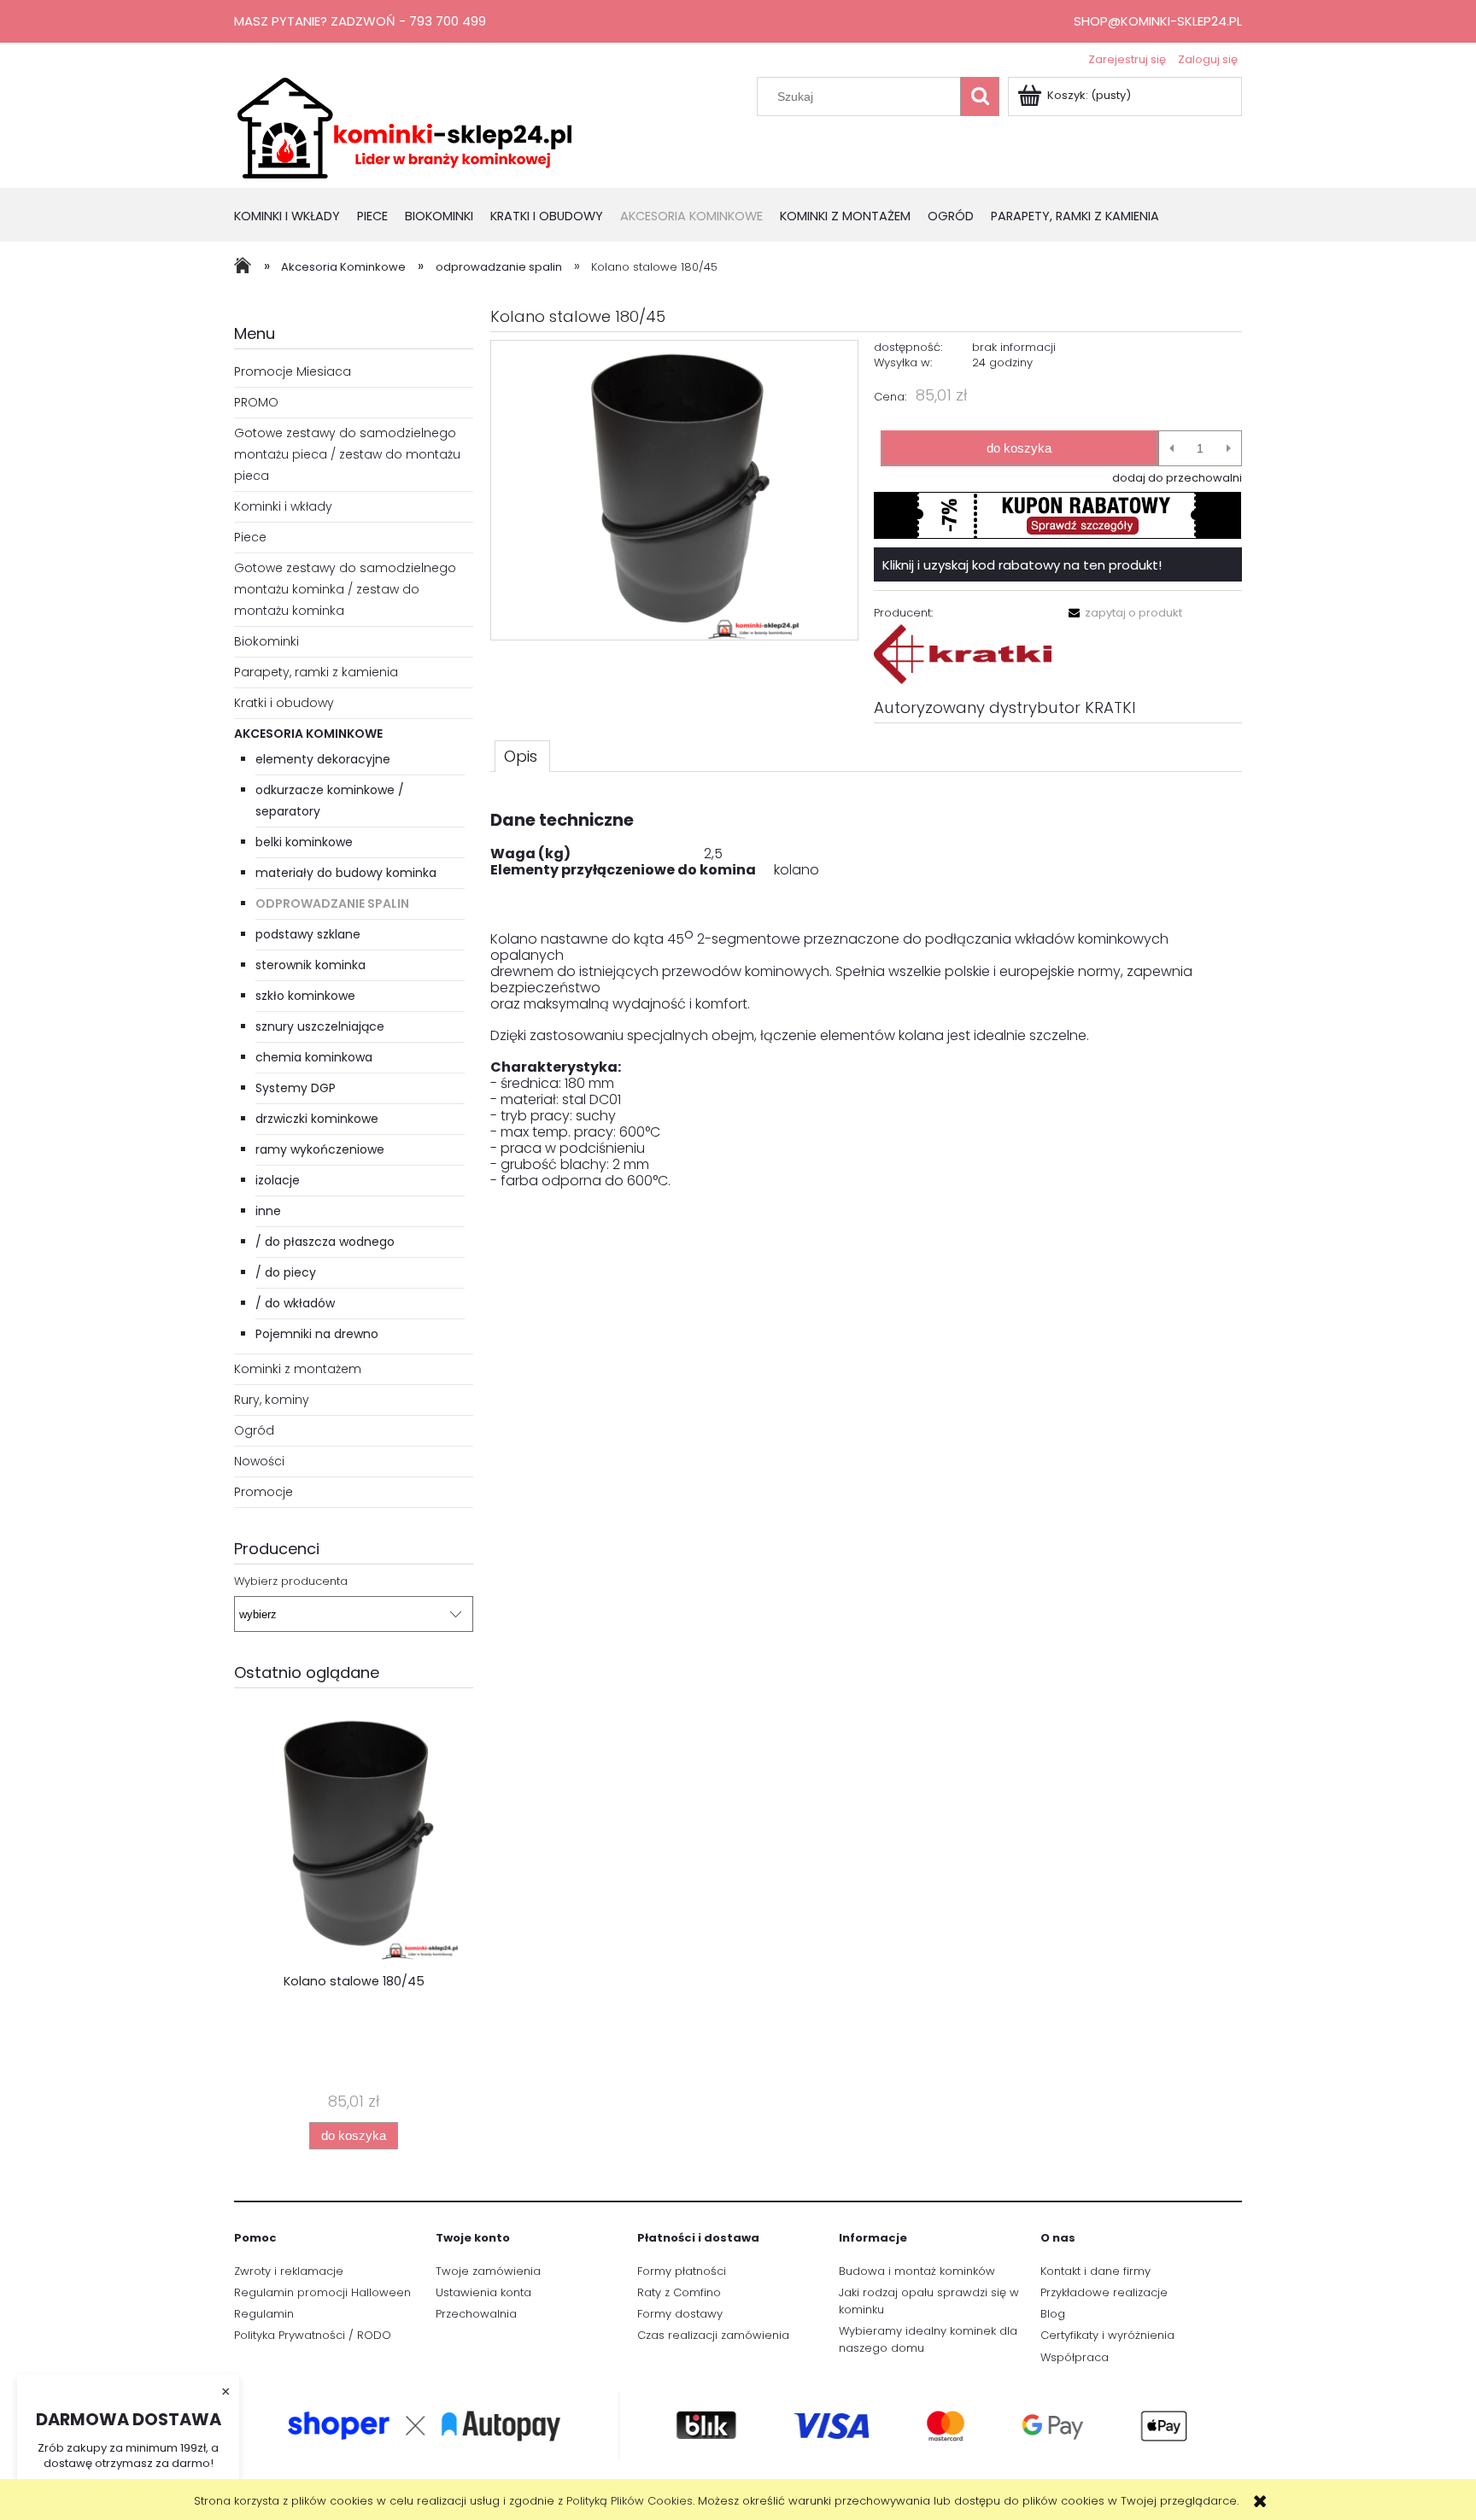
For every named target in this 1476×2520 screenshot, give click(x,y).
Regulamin (264, 2314)
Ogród (254, 1430)
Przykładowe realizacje (1104, 2292)
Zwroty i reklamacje (289, 2271)
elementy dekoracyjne (323, 759)
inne (268, 1211)
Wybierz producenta (291, 1582)
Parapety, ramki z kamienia (316, 672)
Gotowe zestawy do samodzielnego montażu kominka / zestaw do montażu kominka (345, 589)
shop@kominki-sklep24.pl (1158, 21)
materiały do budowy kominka (346, 873)
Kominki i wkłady (283, 506)
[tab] (522, 756)
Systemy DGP (296, 1088)
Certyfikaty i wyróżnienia (1107, 2335)
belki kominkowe (304, 842)
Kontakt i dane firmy (1095, 2271)
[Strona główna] (405, 126)
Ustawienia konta (483, 2292)
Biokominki (266, 641)
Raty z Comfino (679, 2292)
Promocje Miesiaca (293, 371)
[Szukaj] (980, 96)
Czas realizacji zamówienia (713, 2335)
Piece (250, 537)
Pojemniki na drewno (317, 1334)
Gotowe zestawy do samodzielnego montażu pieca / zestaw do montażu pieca (347, 454)
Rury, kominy (272, 1400)
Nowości (259, 1461)
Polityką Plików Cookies (630, 2501)
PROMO (256, 402)
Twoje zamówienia (488, 2271)
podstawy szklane (308, 934)
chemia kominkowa (314, 1057)
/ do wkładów (295, 1303)
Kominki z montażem (298, 1369)
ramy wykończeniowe (320, 1149)
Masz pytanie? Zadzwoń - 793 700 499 (360, 21)
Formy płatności (682, 2271)
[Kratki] (963, 654)
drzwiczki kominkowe (317, 1119)
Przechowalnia (476, 2314)
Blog (1053, 2314)
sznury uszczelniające (320, 1026)
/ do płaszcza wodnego (325, 1242)
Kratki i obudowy (284, 703)
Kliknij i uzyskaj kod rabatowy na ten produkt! (1022, 565)
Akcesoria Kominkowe (308, 734)
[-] (1171, 448)
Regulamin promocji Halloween (322, 2292)
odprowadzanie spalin (332, 903)
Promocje (264, 1492)
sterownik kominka (310, 965)
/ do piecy (286, 1272)
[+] (1229, 448)
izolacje (278, 1180)
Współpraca (1075, 2357)
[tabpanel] (866, 992)
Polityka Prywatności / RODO (313, 2335)
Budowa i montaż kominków (917, 2271)
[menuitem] (296, 217)
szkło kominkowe (305, 996)
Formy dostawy (680, 2314)
